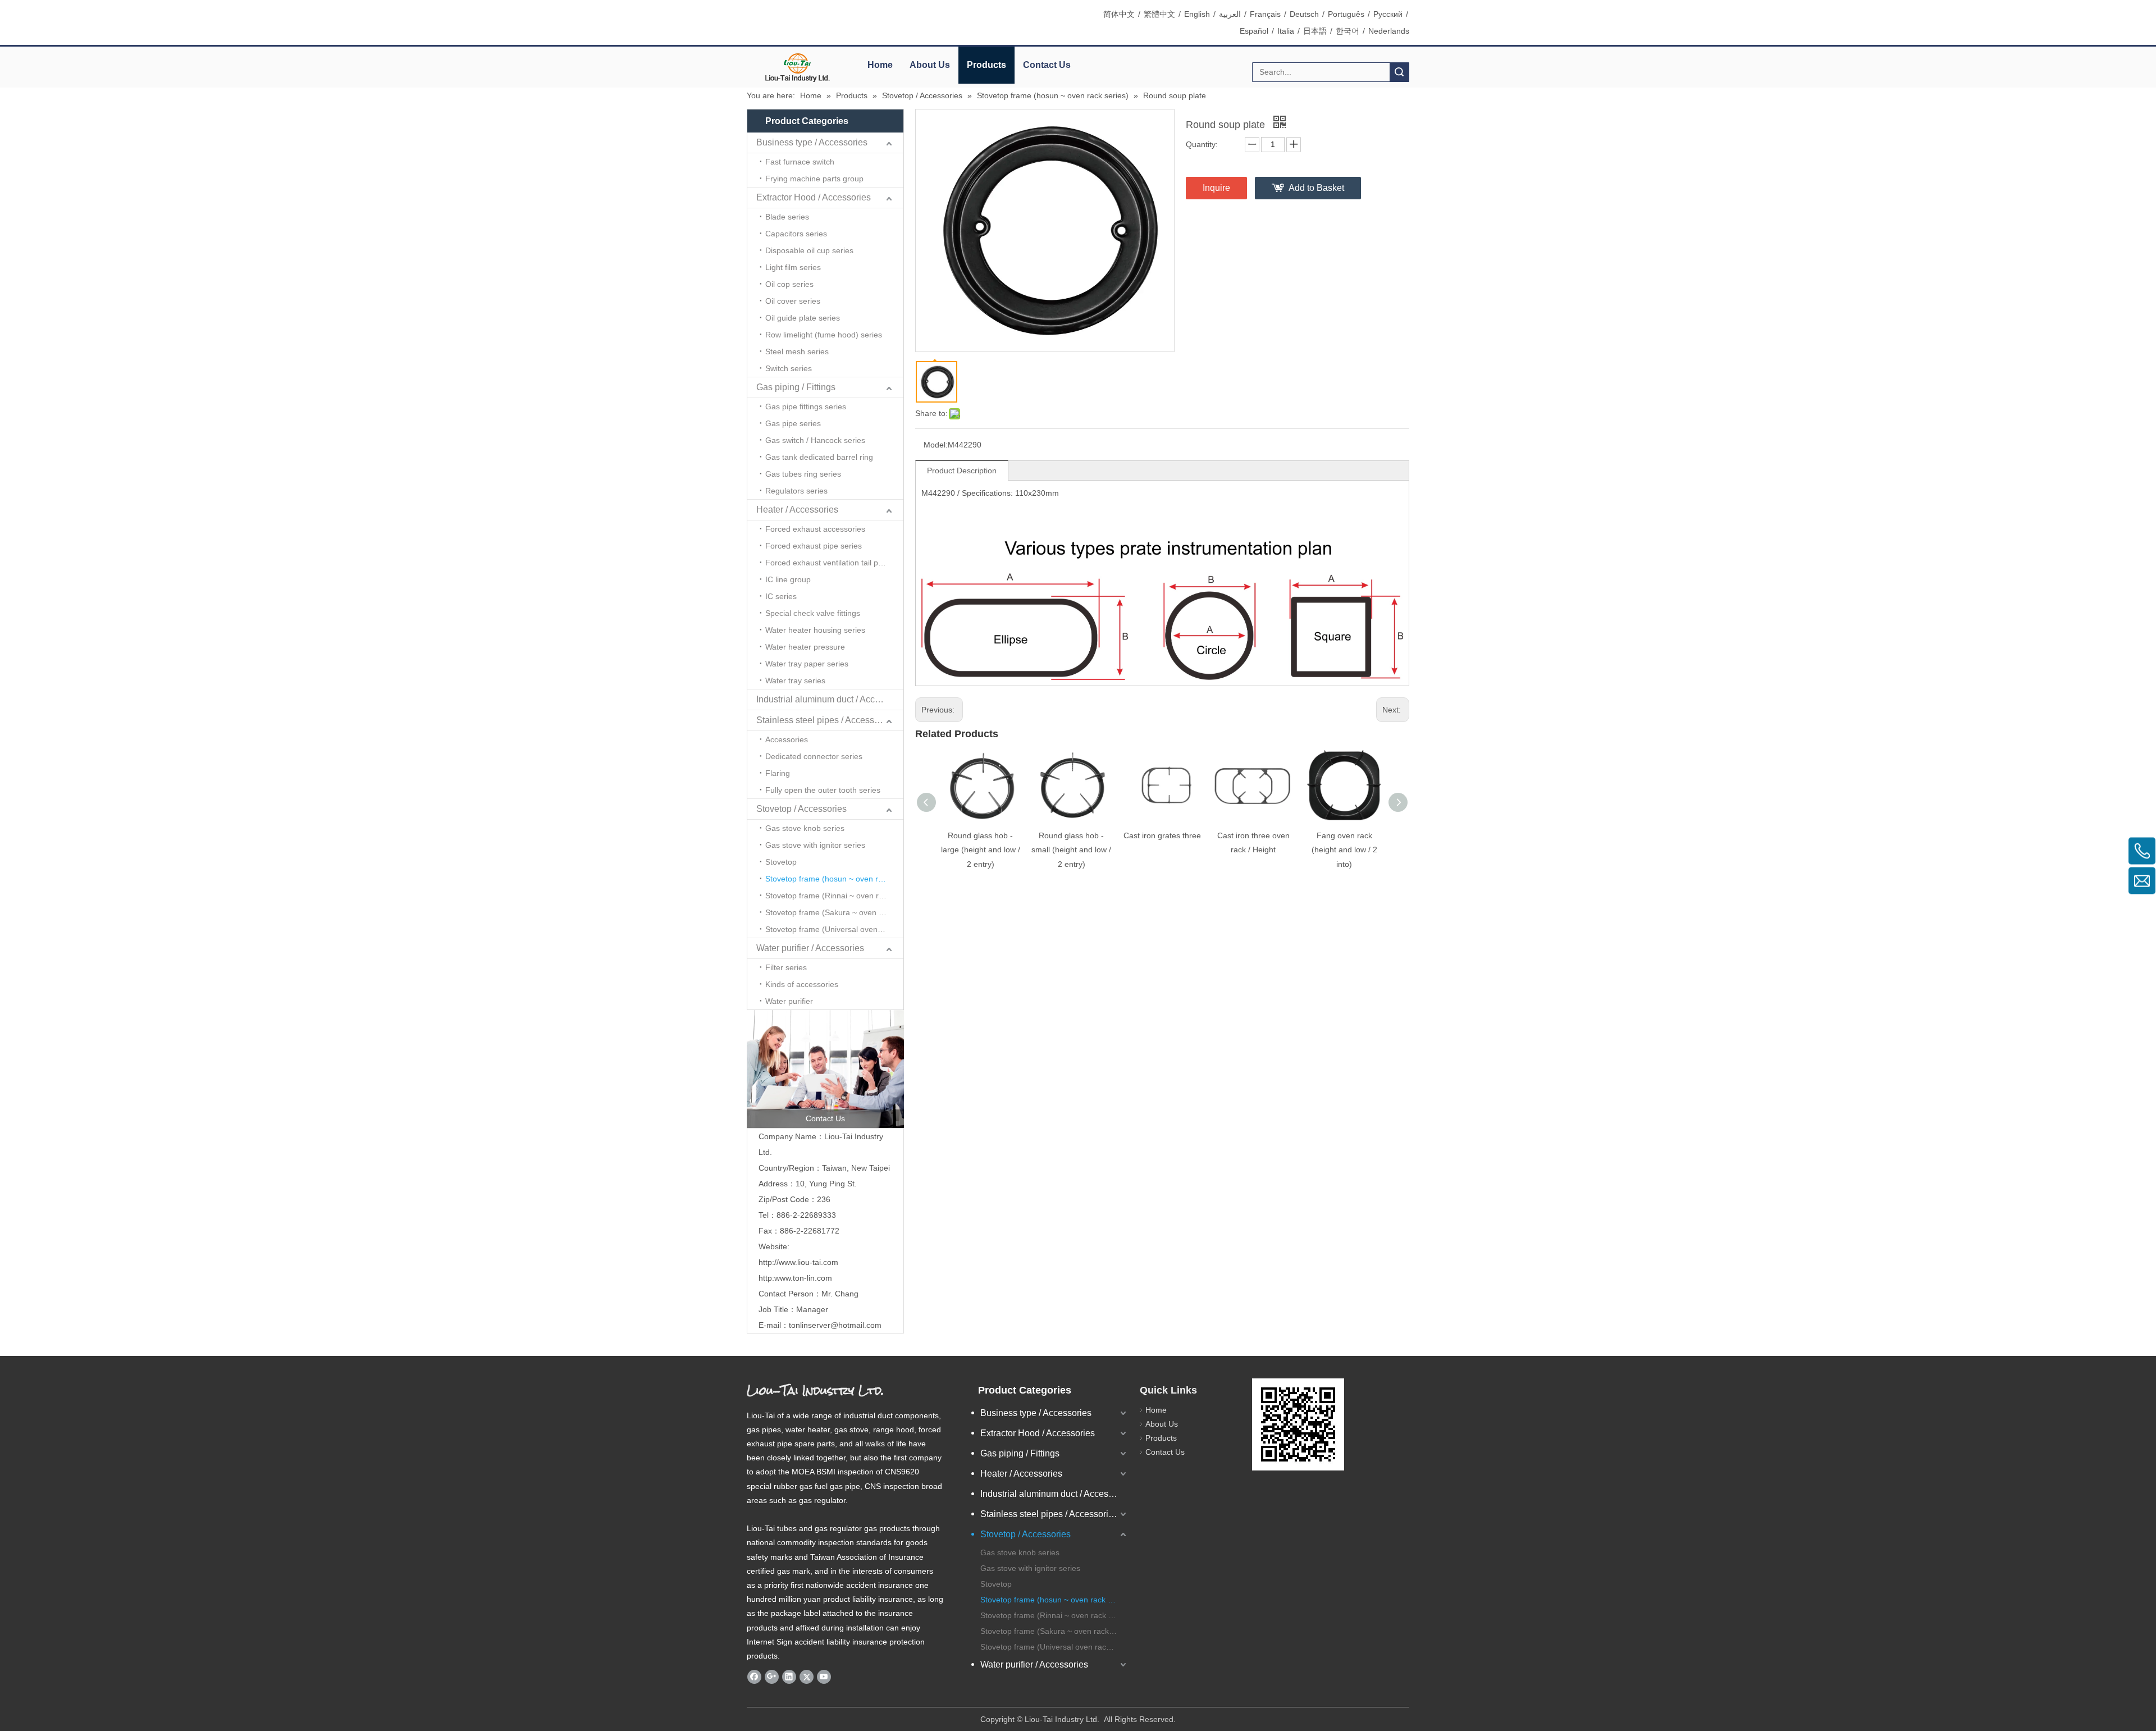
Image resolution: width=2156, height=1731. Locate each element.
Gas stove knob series (805, 828)
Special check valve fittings (813, 613)
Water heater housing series (815, 630)
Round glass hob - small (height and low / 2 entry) (1071, 849)
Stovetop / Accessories (801, 809)
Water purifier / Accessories (810, 948)
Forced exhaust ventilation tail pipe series (834, 563)
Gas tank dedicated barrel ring (819, 457)
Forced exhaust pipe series (814, 546)
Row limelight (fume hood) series (824, 335)
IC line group (788, 579)
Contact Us (1047, 65)
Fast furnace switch (800, 162)
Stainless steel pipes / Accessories (825, 720)
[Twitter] (807, 1677)
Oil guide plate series (803, 318)
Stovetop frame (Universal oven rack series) (834, 929)
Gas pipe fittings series (806, 407)
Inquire (1216, 188)
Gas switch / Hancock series (815, 440)
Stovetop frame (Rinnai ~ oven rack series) (834, 896)
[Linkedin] (789, 1677)
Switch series (789, 368)
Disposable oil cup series (809, 250)
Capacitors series (796, 234)
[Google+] (772, 1677)
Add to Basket (1316, 188)
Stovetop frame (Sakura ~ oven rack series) (834, 912)
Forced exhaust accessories (815, 529)
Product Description (962, 471)
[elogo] (797, 68)
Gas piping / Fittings (796, 387)
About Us (930, 65)
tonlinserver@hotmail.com (835, 1325)
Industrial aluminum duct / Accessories (830, 699)
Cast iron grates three (1162, 835)
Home (880, 65)
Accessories (787, 739)
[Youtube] (824, 1677)
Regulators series (796, 491)
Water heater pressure (805, 647)
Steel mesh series (797, 351)
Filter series (786, 967)
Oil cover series (793, 301)
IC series (781, 596)
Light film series (793, 267)
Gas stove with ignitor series (815, 845)
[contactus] (825, 1069)
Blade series (787, 217)
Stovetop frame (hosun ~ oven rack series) (834, 879)
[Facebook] (754, 1677)
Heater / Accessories (797, 510)
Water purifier (789, 1001)
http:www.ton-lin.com (795, 1278)
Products (986, 65)
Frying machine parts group (814, 179)
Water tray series (795, 680)
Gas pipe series (793, 423)
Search (1399, 72)
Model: (936, 445)
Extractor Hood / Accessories (814, 197)
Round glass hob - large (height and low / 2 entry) (981, 849)
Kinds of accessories (802, 984)
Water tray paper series (807, 664)
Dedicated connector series (814, 756)
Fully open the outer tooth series (823, 790)
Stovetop (781, 862)
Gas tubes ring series (803, 474)
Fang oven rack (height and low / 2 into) (1344, 849)
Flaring (778, 773)
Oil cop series (789, 284)
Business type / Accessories (812, 142)
